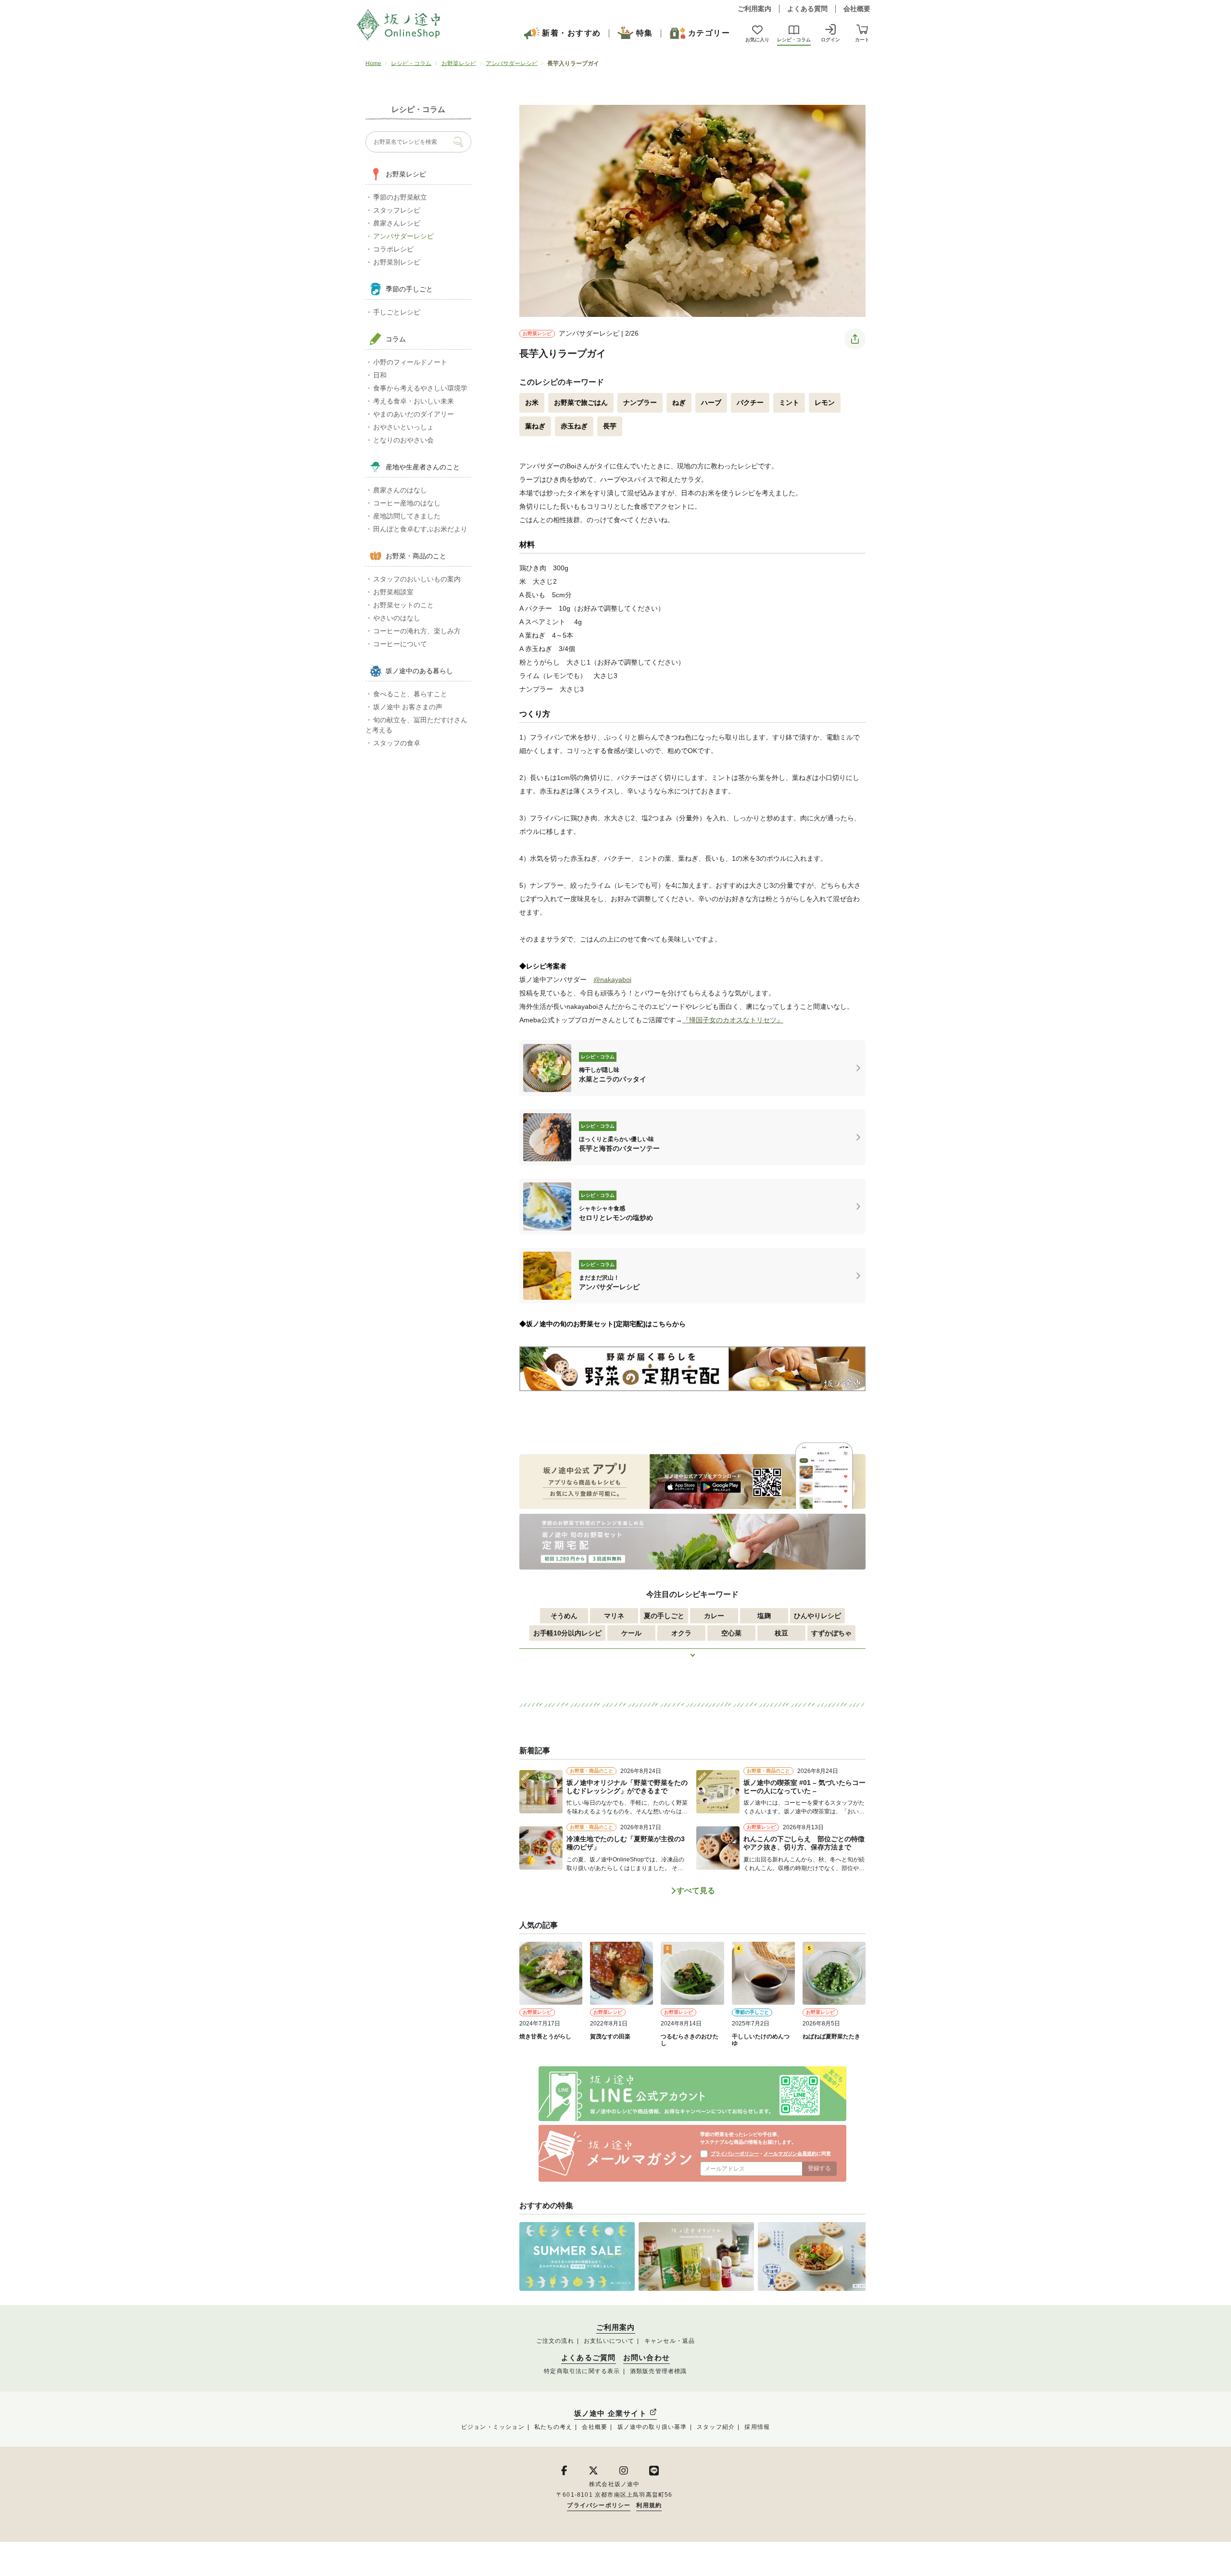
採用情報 (757, 2427)
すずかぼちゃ (831, 1633)
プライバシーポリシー (735, 2154)
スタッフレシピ (397, 210)
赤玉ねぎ (574, 426)
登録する (819, 2168)
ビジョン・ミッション (493, 2427)
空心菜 (731, 1633)
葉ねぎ (535, 426)
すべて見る (696, 1891)
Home (373, 63)
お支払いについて (609, 2341)
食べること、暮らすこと (410, 694)
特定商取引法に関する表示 (582, 2371)
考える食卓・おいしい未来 (414, 401)
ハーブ (711, 402)
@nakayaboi (612, 980)
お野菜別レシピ (397, 262)
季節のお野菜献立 (400, 197)
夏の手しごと (664, 1616)
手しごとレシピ (397, 312)
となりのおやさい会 (403, 440)
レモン (825, 402)
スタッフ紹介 (716, 2427)
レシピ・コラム (411, 63)
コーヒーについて (400, 644)
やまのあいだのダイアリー (414, 414)
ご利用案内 (754, 9)
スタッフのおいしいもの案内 (417, 579)
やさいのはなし (397, 618)
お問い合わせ (647, 2358)
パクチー (750, 402)
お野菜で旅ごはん (581, 402)
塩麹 (764, 1616)
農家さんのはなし (400, 490)
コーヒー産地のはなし (407, 503)
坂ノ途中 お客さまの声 (408, 707)
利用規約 (649, 2505)
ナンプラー (640, 402)
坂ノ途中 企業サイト (612, 2413)
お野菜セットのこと (403, 605)
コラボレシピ (393, 249)
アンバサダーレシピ (512, 63)
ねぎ (679, 402)
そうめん (564, 1616)
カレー (714, 1616)
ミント (789, 402)
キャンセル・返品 (670, 2341)
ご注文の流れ (555, 2341)
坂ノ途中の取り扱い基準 (652, 2427)
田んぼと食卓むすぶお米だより (420, 529)
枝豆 (781, 1633)
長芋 (610, 426)
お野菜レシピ (459, 63)
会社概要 (857, 9)
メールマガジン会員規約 (790, 2154)
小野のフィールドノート (410, 362)
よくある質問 (807, 9)
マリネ (614, 1616)
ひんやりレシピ (817, 1616)
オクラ (681, 1633)
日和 (380, 375)
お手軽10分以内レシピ (567, 1633)
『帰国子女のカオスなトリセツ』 (733, 1020)
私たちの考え (553, 2427)
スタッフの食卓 (397, 743)
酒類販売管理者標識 (659, 2371)
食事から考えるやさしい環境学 (420, 388)
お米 (532, 402)
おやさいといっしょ (403, 427)
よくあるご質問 (588, 2358)
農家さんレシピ (397, 223)
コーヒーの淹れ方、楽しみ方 (417, 631)
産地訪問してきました (407, 516)
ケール (631, 1633)
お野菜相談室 (393, 592)
